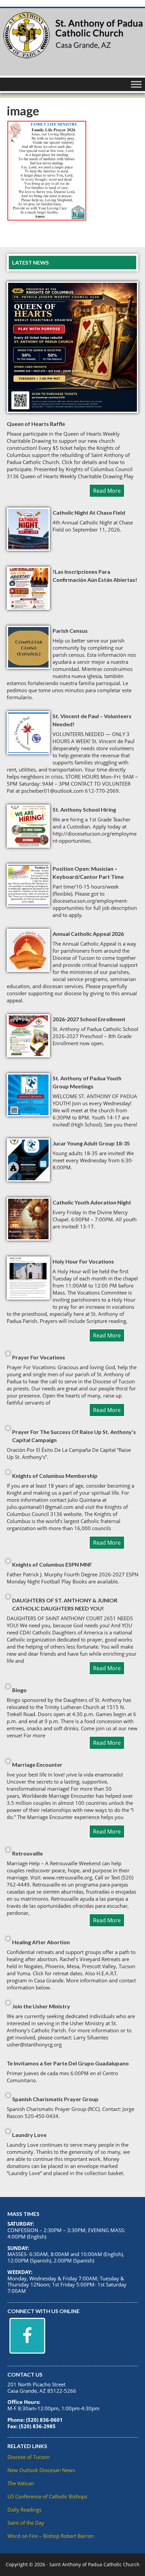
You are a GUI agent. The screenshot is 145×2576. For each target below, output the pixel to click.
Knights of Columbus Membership (55, 1476)
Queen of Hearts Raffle (36, 424)
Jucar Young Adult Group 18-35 (91, 1143)
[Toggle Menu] (136, 84)
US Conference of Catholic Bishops (47, 2496)
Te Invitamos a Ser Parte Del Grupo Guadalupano (68, 2063)
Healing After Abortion (41, 1942)
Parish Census (70, 631)
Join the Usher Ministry (41, 2006)
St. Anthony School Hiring (84, 809)
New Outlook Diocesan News (41, 2470)
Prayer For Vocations (39, 1357)
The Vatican (21, 2483)
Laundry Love (29, 2135)
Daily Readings (24, 2510)
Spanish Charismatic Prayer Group (55, 2099)
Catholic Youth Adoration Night (92, 1202)
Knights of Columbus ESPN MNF (52, 1564)
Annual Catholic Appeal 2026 (88, 934)
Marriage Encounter (37, 1765)
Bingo (19, 1690)
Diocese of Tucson (28, 2457)
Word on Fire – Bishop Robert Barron (51, 2536)
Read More (107, 491)
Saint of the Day (26, 2523)
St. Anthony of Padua (72, 42)
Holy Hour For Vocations (83, 1261)
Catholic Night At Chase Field (89, 512)
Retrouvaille (27, 1853)
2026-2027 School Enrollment (89, 1019)
